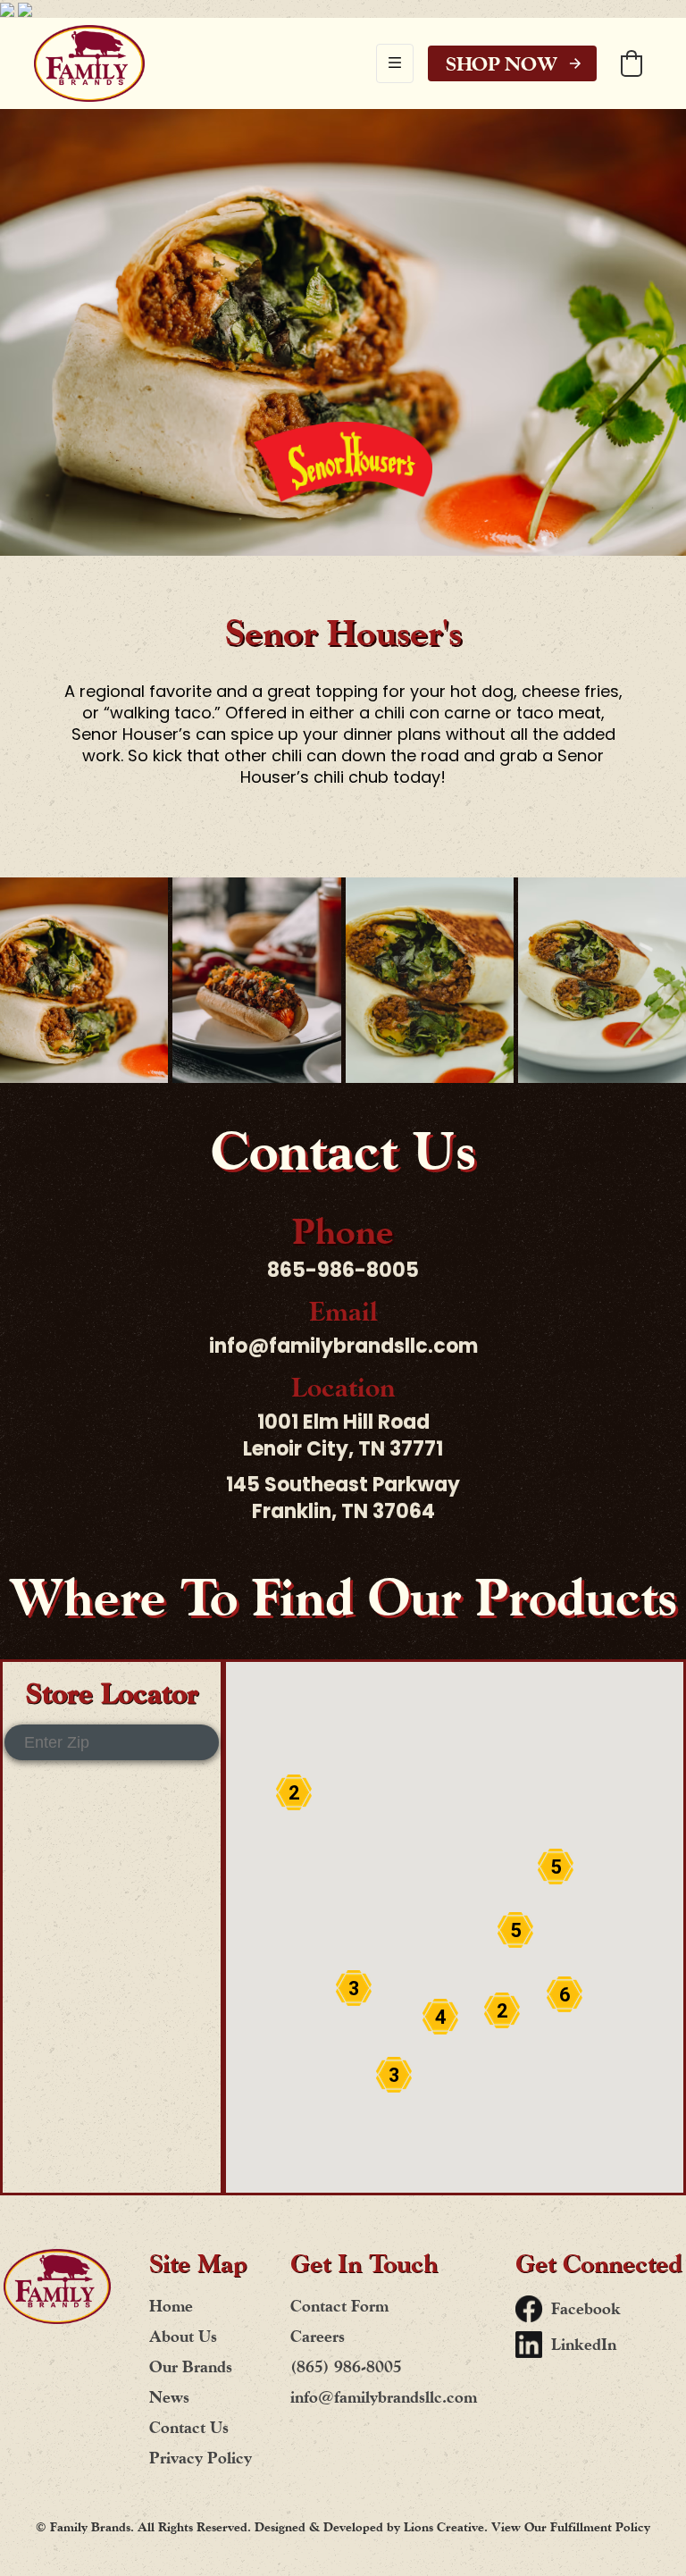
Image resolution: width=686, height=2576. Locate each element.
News (169, 2397)
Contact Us (189, 2427)
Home (171, 2306)
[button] (395, 63)
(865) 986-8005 (346, 2366)
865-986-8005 (343, 1271)
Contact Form (339, 2306)
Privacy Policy (201, 2458)
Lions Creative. (448, 2527)
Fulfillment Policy (600, 2527)
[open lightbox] (84, 980)
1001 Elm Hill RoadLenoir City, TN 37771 (343, 1436)
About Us (183, 2336)
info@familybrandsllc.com (343, 1347)
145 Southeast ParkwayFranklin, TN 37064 (343, 1498)
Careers (318, 2336)
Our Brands (191, 2366)
